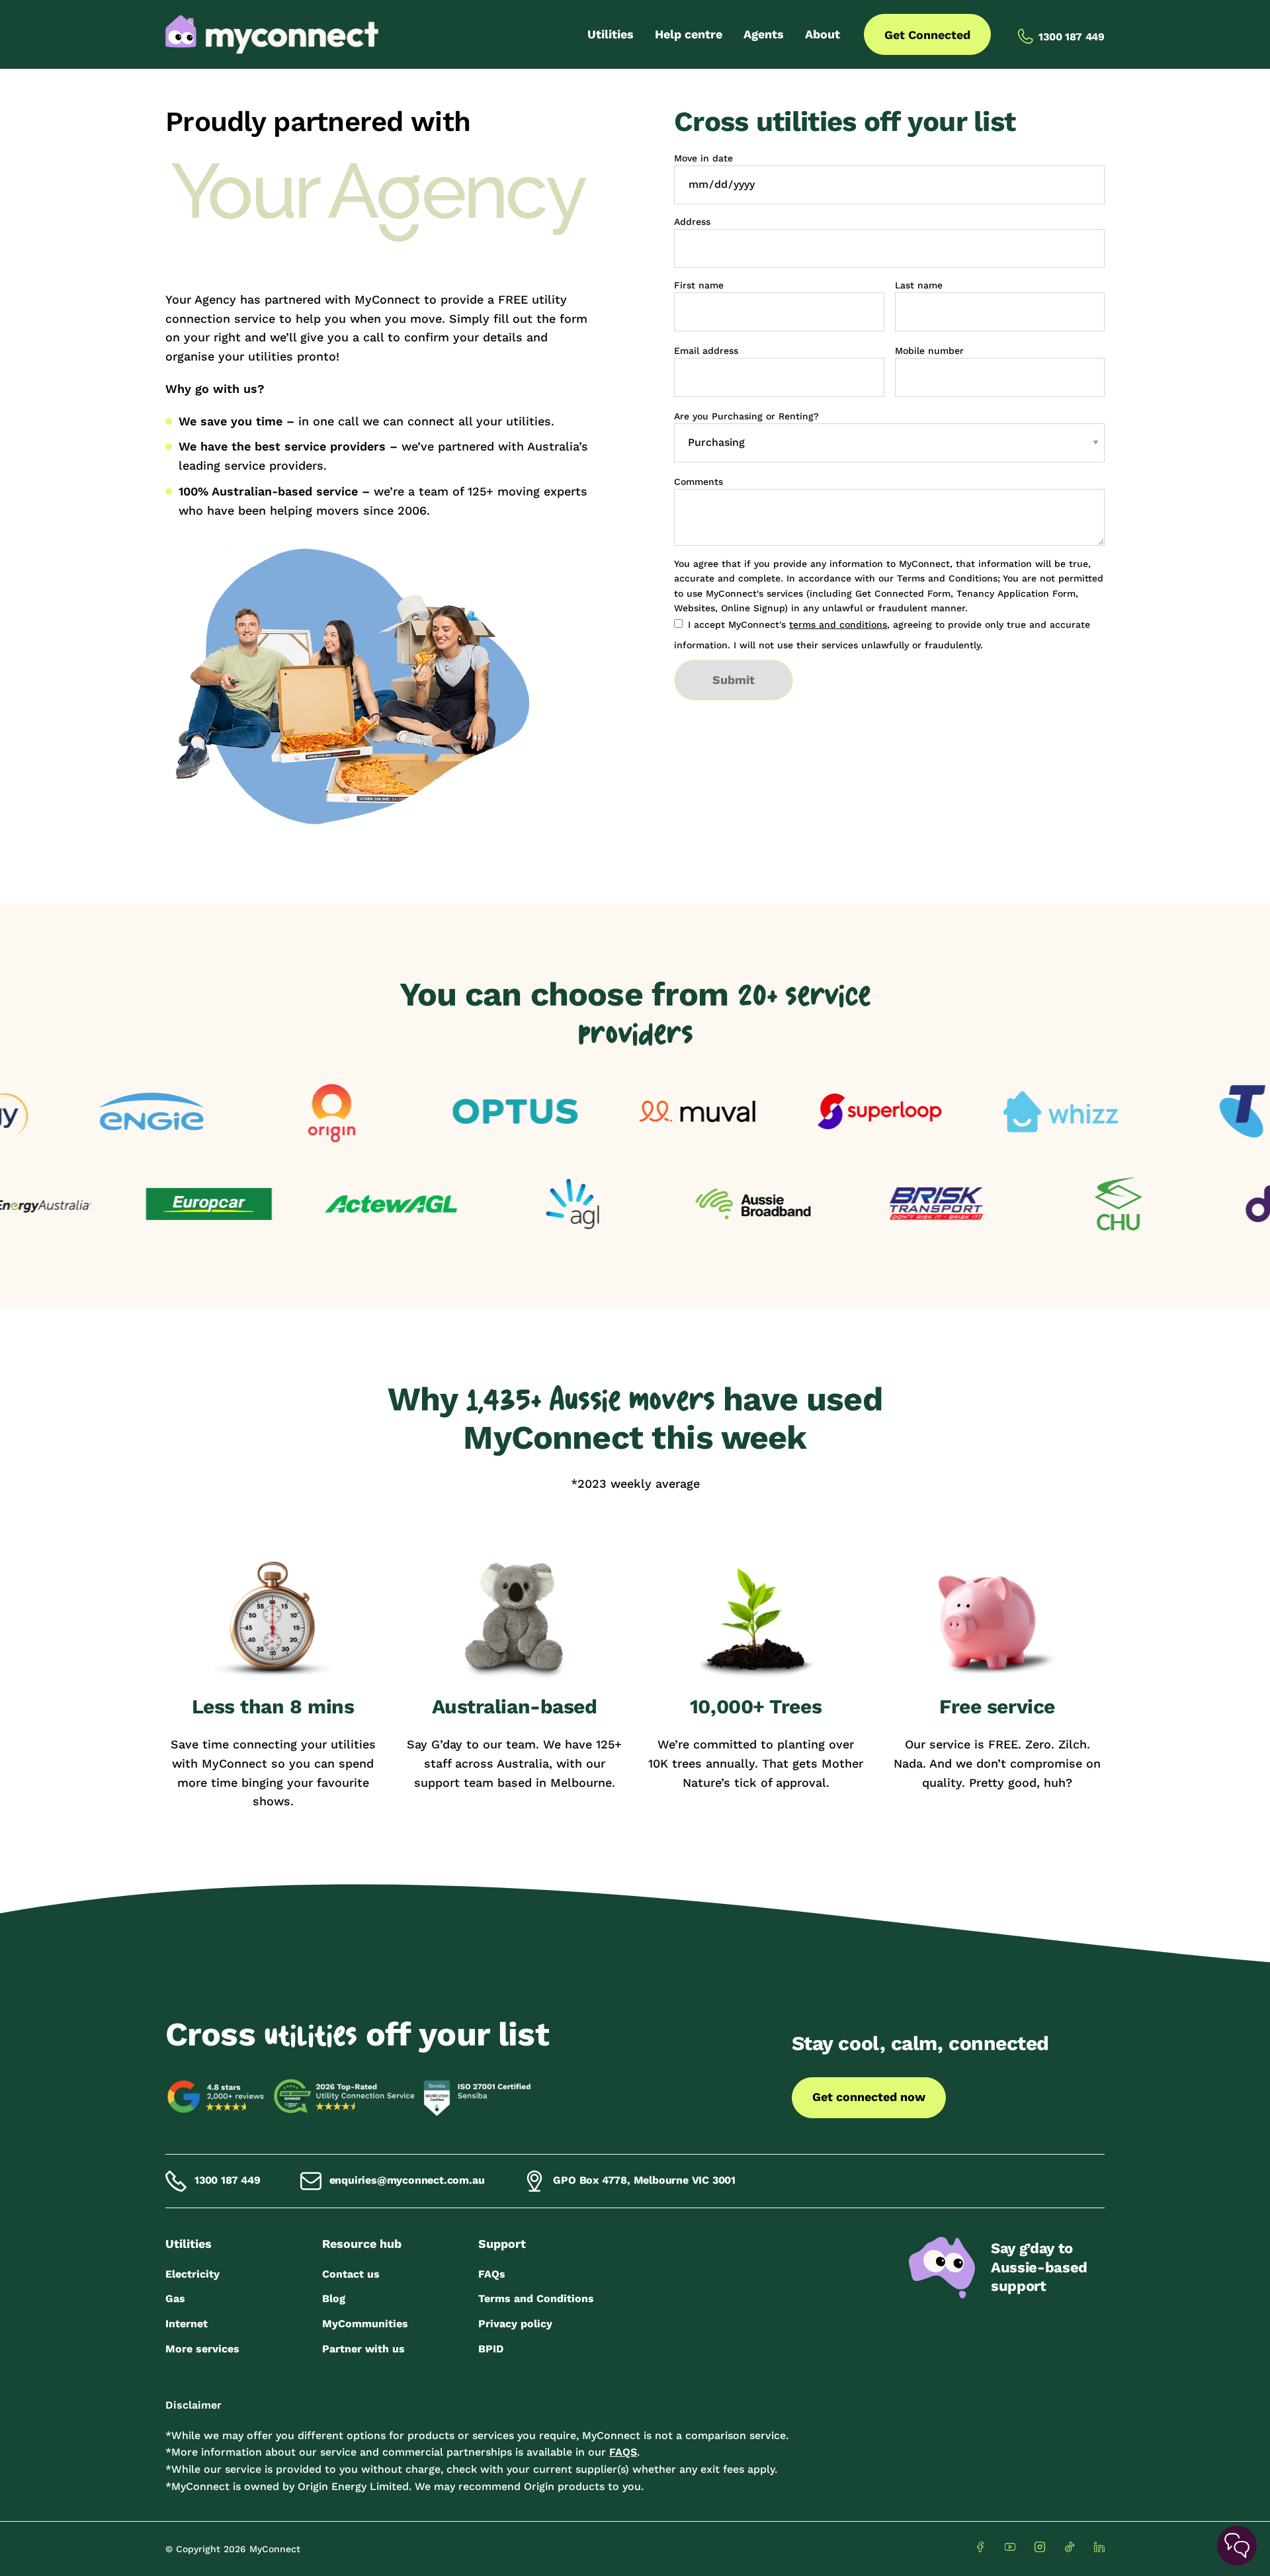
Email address (706, 351)
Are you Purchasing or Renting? (746, 416)
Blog (334, 2298)
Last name (919, 285)
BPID (491, 2349)
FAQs (492, 2274)
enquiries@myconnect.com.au (407, 2180)
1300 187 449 (228, 2180)
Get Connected (927, 35)
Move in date (703, 158)
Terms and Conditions (536, 2298)
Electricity (192, 2274)
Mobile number (929, 351)
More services (202, 2349)
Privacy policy (515, 2324)
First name (699, 285)
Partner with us (363, 2349)
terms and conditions (838, 624)
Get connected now (869, 2097)
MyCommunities (365, 2324)
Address (692, 222)
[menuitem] (611, 34)
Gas (175, 2298)
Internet (187, 2324)
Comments (698, 482)
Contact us (351, 2274)
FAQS (623, 2452)
